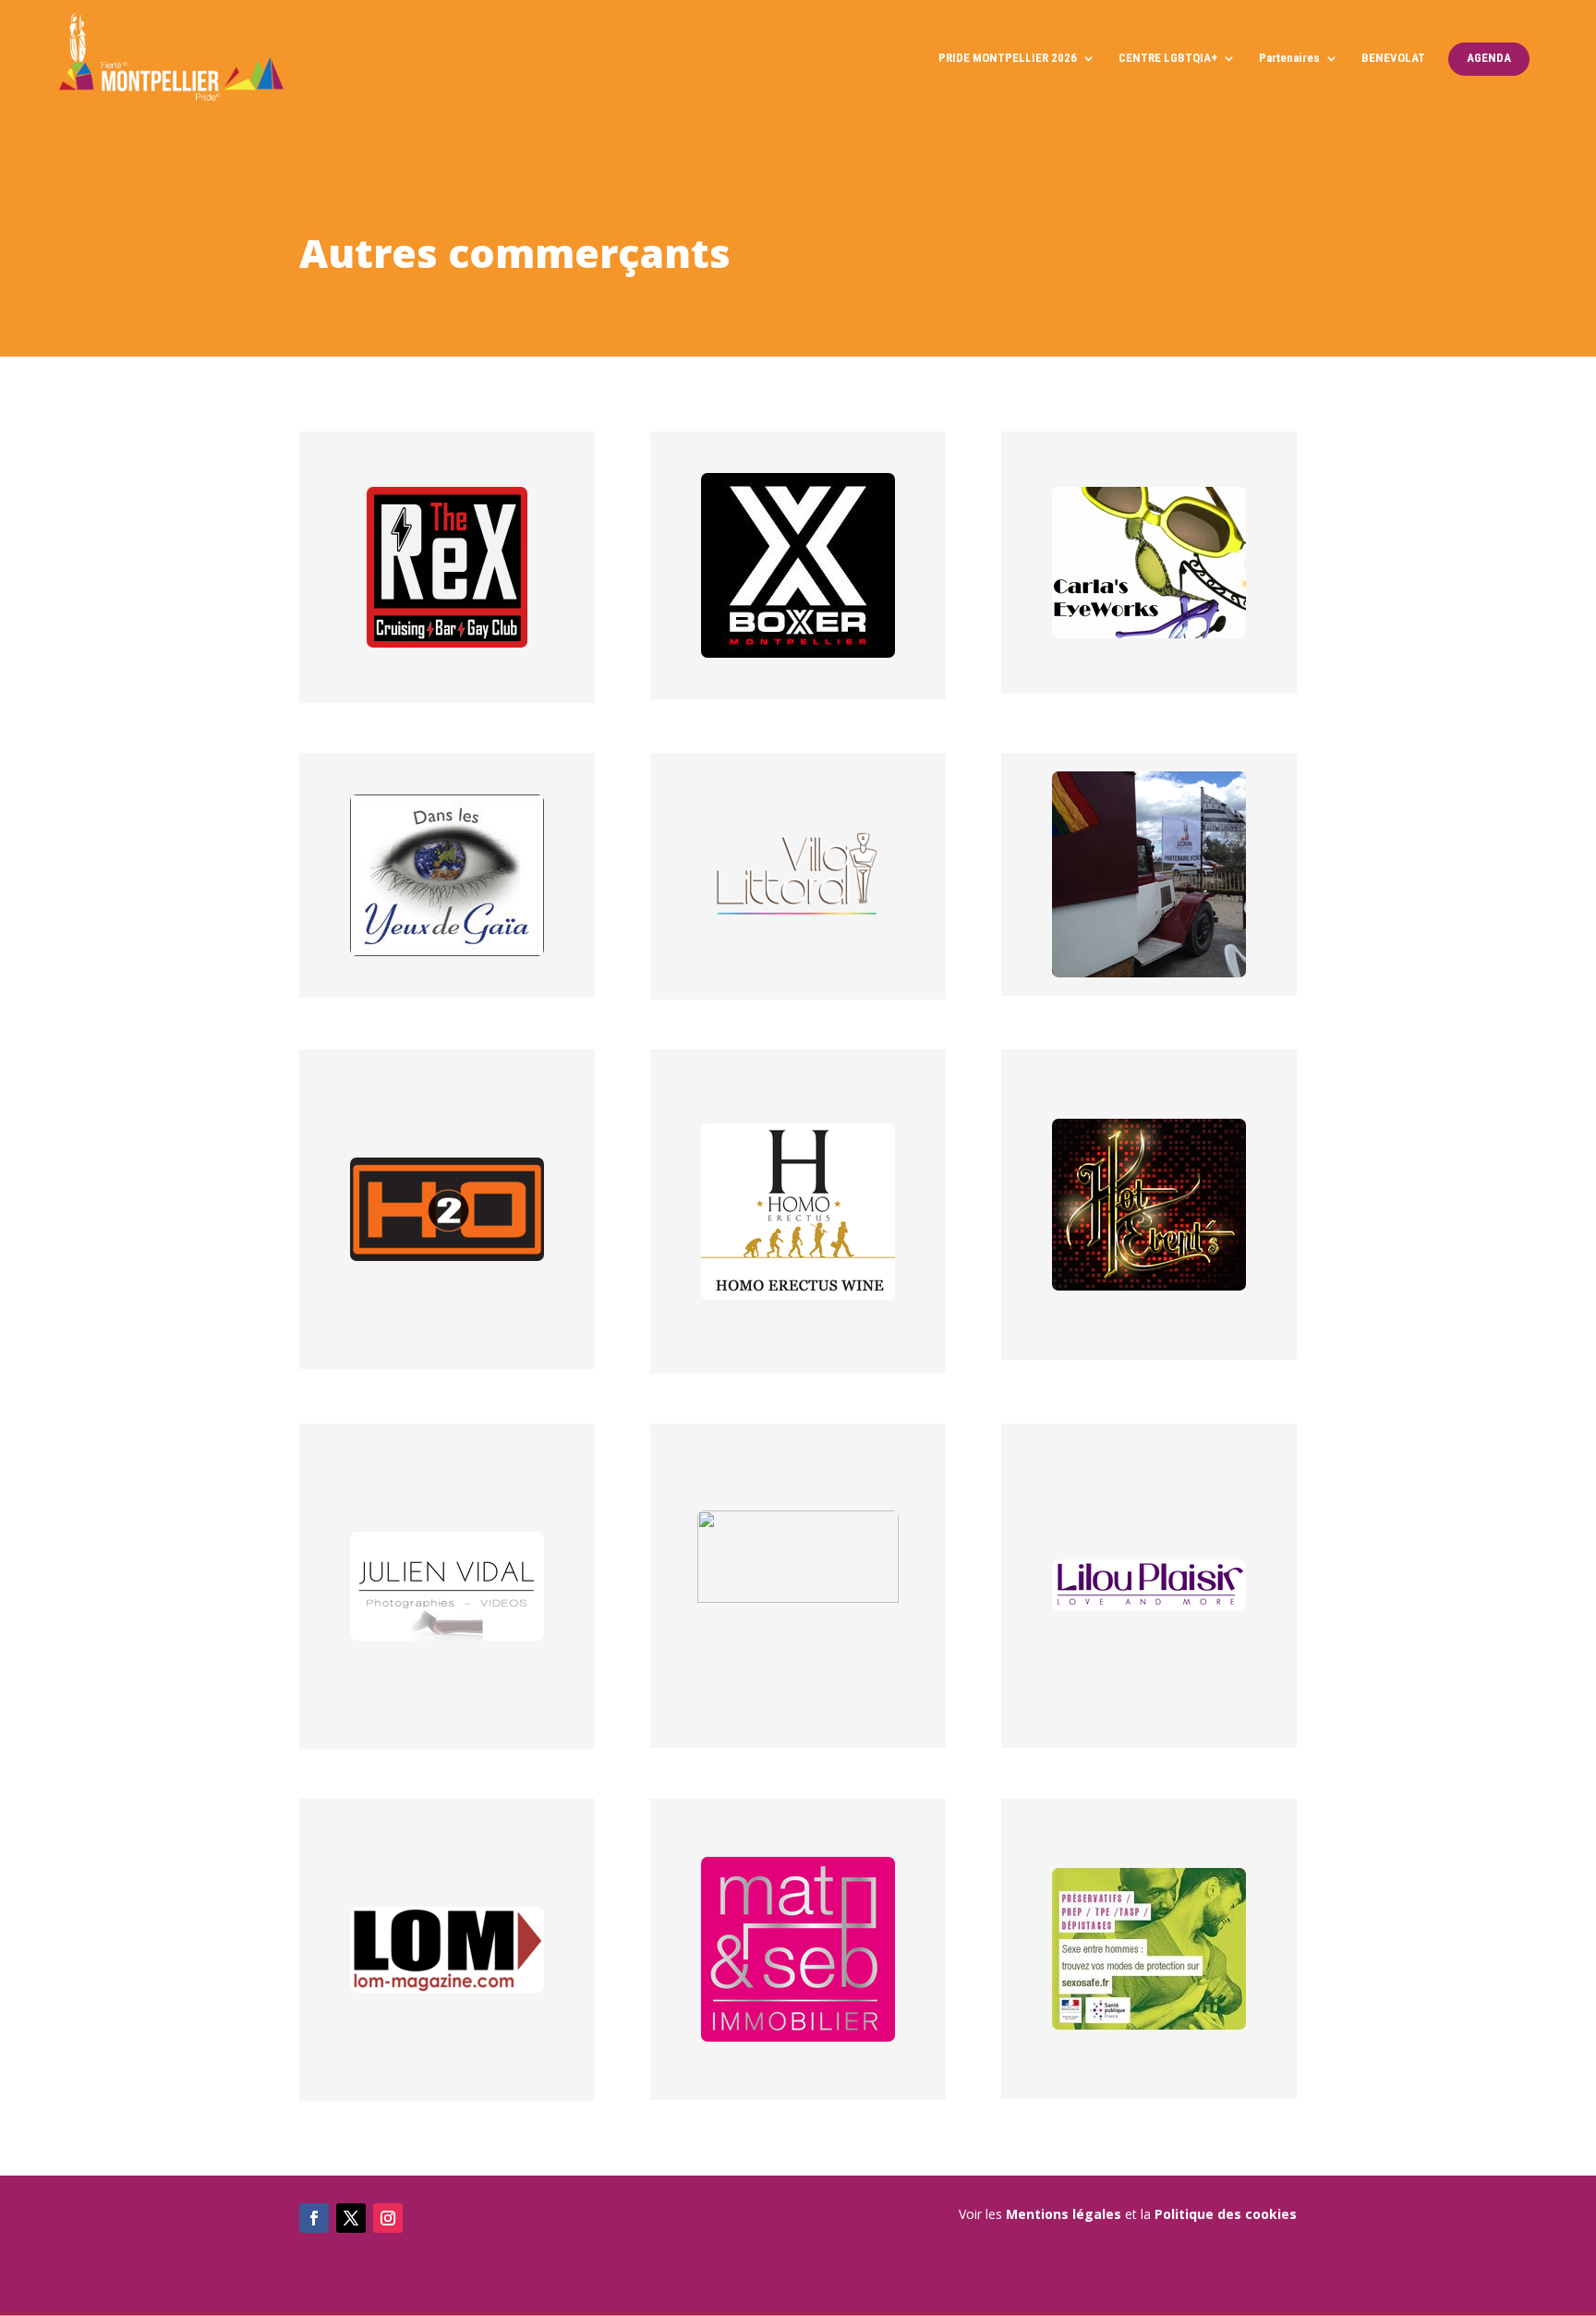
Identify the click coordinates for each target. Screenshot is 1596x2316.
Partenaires (1289, 58)
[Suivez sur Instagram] (388, 2218)
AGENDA (1489, 58)
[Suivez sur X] (351, 2218)
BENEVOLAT (1393, 58)
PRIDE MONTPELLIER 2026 (1008, 58)
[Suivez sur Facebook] (314, 2218)
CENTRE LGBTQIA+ (1168, 58)
